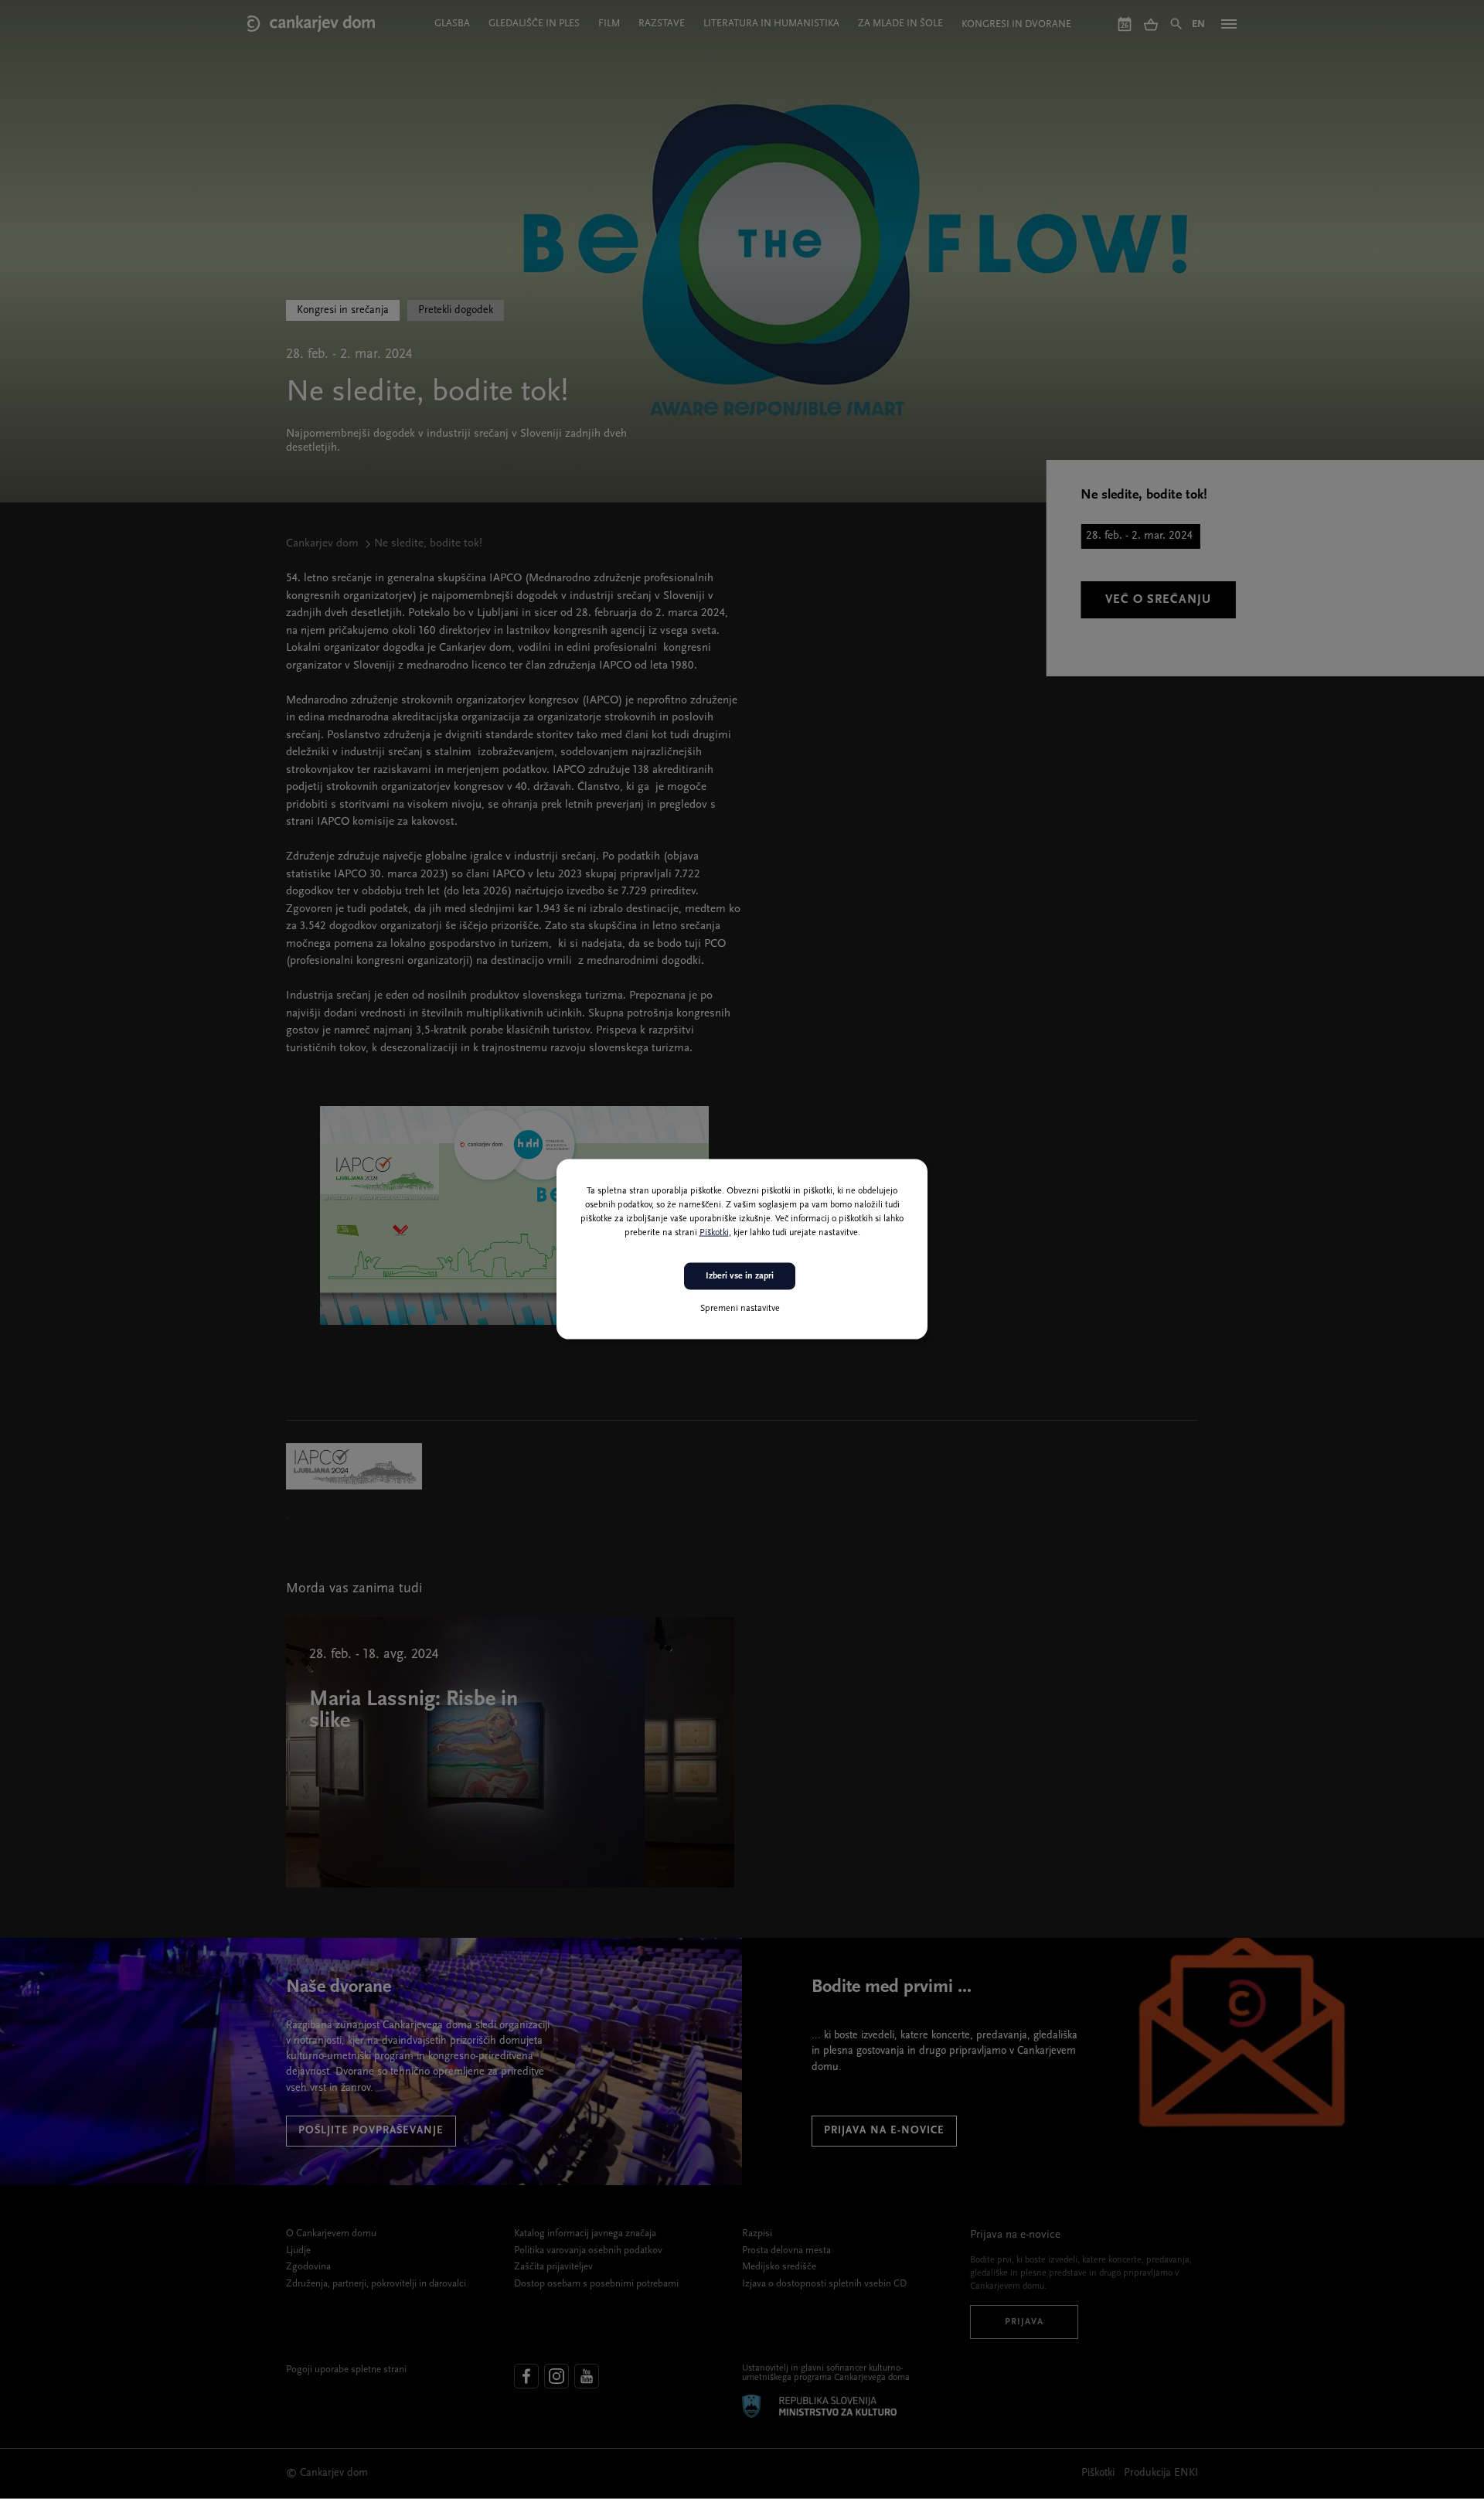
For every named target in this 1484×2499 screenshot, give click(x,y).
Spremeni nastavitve (740, 1309)
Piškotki (714, 1233)
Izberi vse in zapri (740, 1276)
